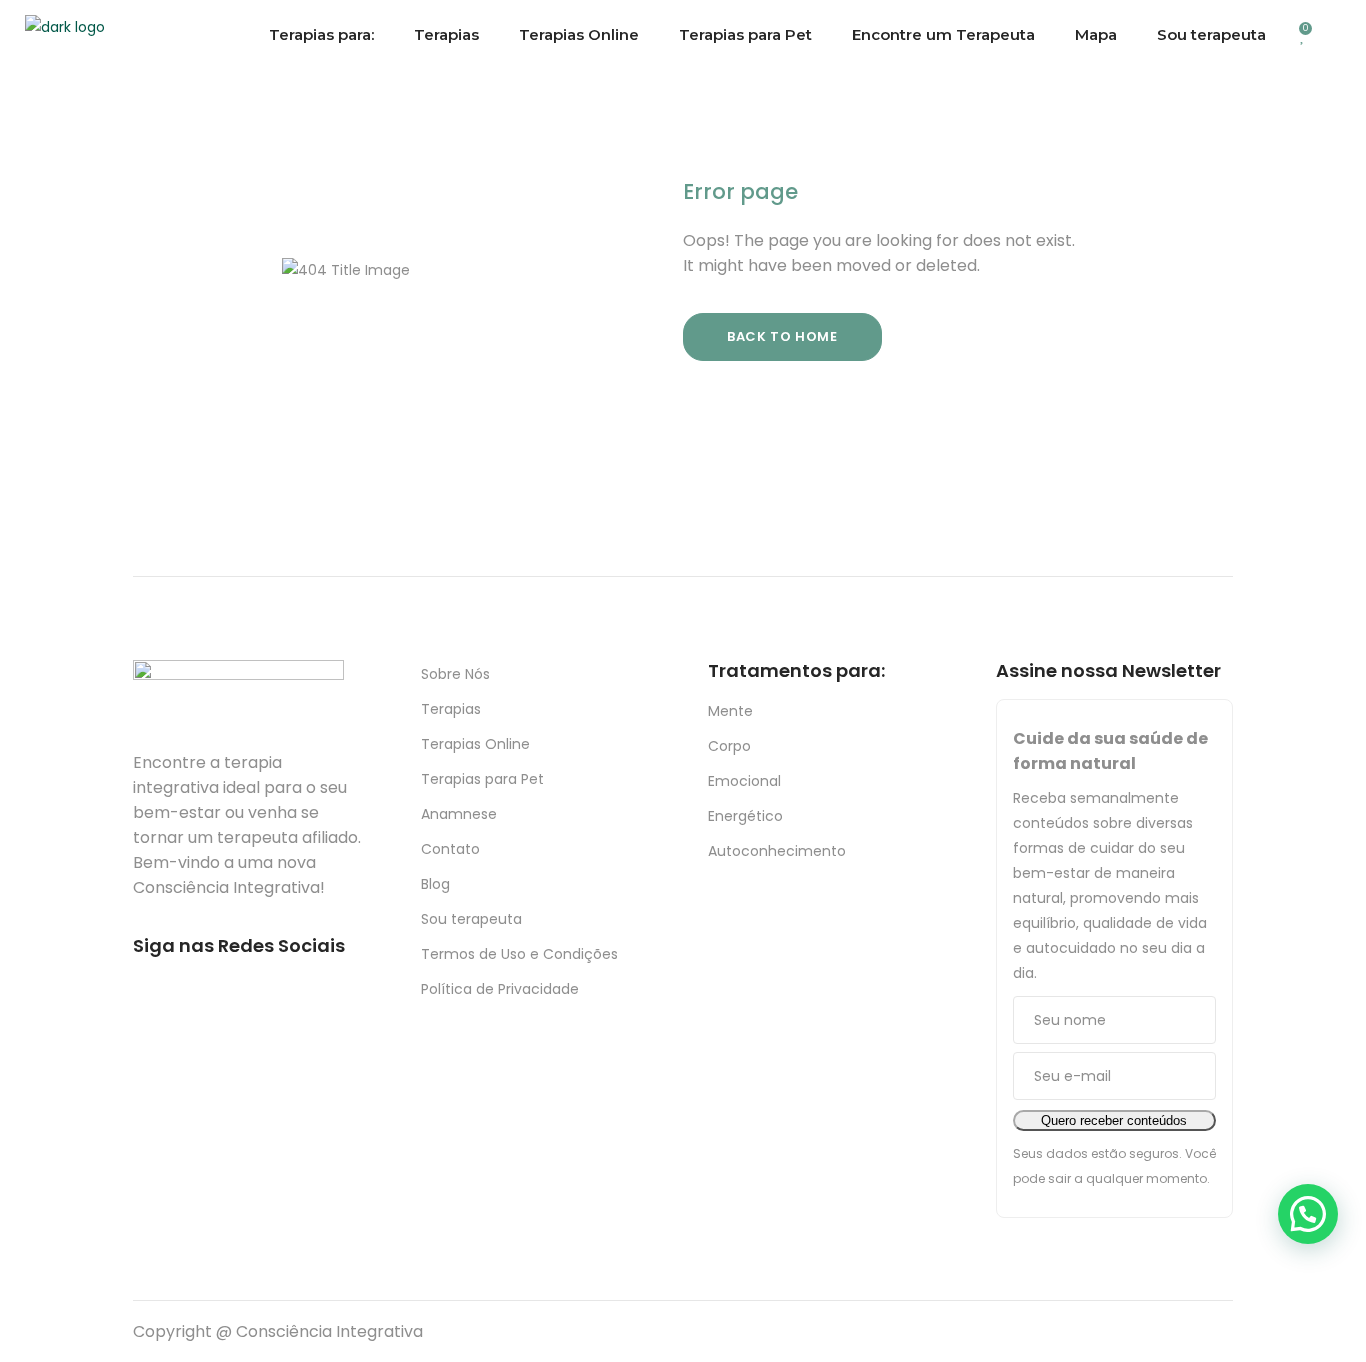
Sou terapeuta (471, 919)
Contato (450, 849)
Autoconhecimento (777, 851)
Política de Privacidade (500, 989)
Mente (730, 711)
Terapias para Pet (482, 779)
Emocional (744, 781)
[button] (1308, 1214)
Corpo (729, 746)
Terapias (451, 709)
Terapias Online (475, 744)
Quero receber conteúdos (1114, 1120)
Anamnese (459, 814)
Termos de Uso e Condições (519, 954)
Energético (745, 816)
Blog (435, 884)
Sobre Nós (455, 674)
